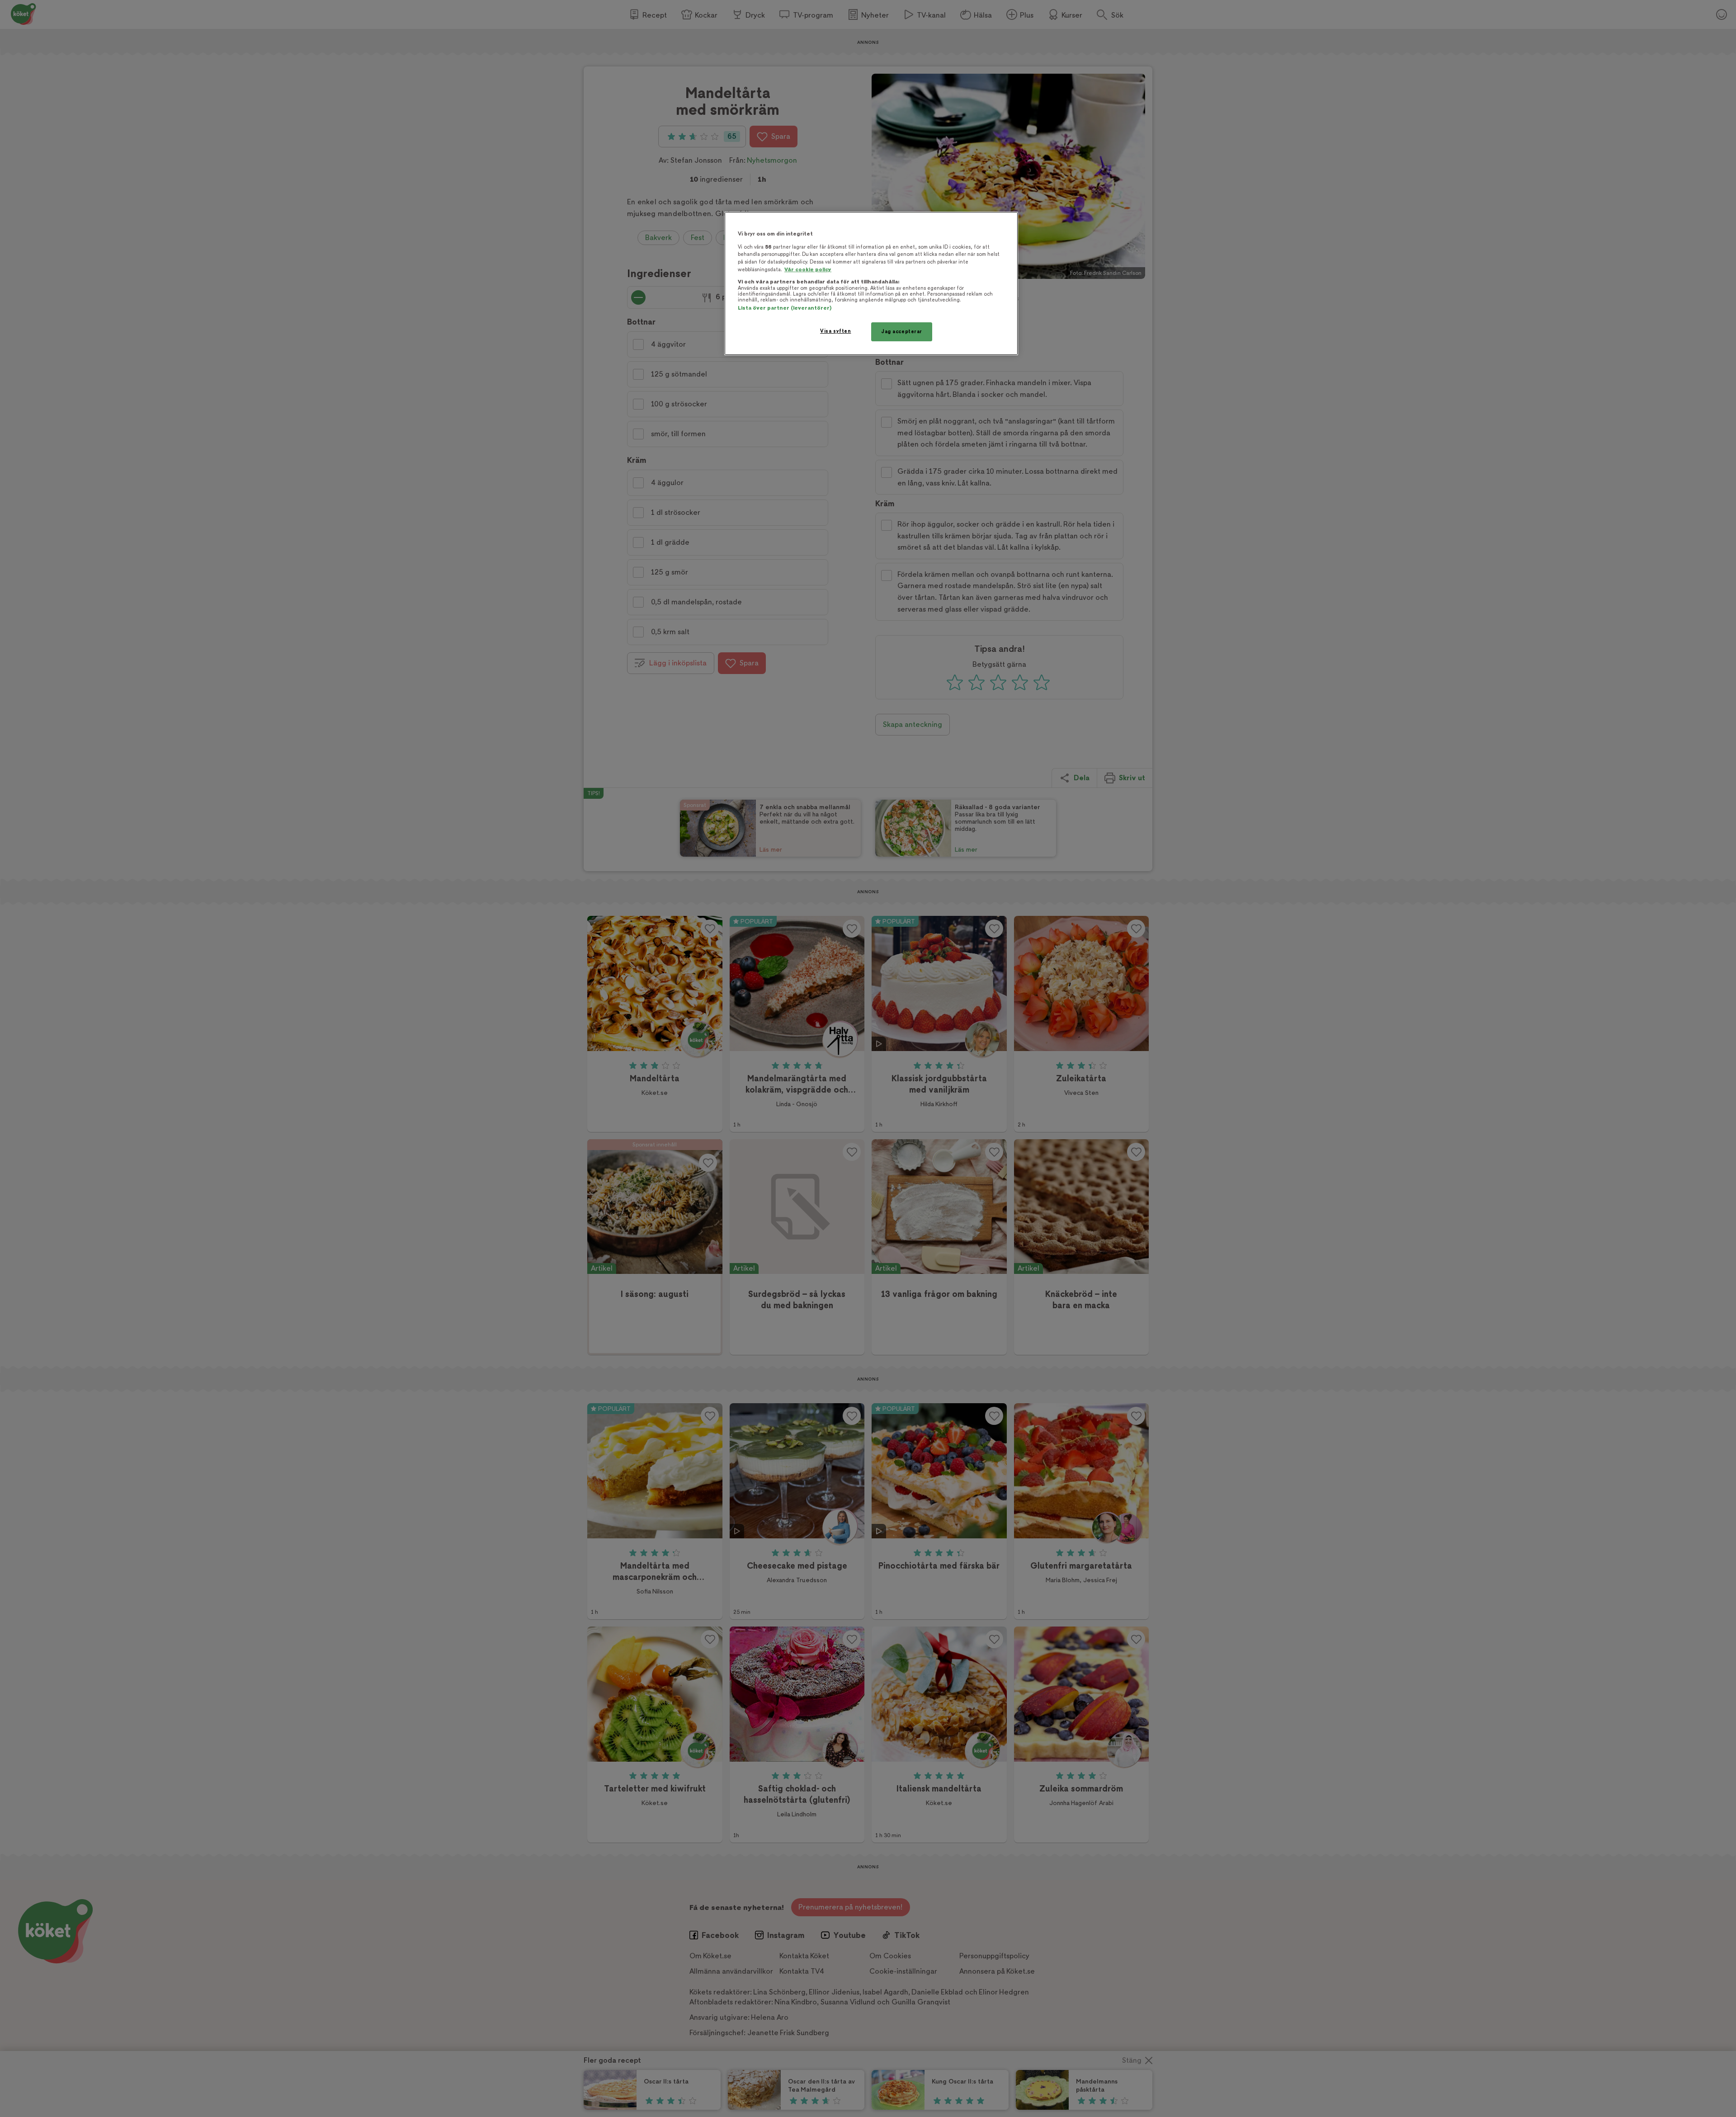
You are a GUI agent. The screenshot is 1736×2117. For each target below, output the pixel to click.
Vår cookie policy (808, 270)
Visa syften (835, 331)
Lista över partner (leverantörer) (785, 308)
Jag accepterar (902, 332)
